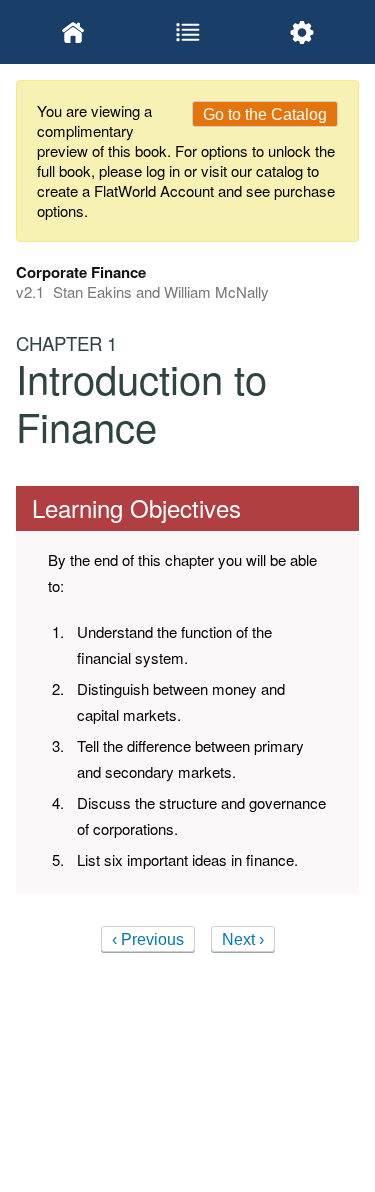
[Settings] (302, 32)
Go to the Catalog (265, 114)
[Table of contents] (187, 32)
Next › (243, 939)
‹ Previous (148, 939)
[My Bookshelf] (73, 32)
